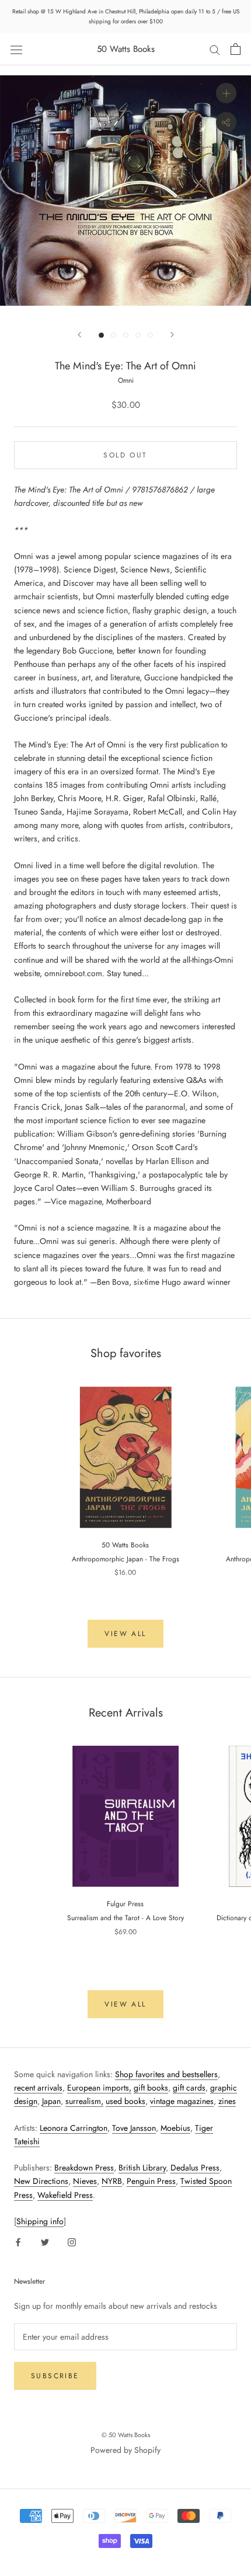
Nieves (85, 2181)
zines (227, 2101)
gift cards (189, 2088)
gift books (151, 2088)
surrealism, (84, 2101)
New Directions (41, 2181)
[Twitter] (45, 2241)
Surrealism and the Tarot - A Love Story (125, 1918)
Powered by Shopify (125, 2450)
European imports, (99, 2088)
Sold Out (125, 455)
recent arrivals (38, 2088)
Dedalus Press (195, 2168)
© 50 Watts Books (126, 2435)
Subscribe (55, 2376)
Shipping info (40, 2221)
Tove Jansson (134, 2128)
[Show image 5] (150, 335)
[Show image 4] (138, 335)
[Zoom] (226, 93)
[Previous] (79, 335)
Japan (51, 2101)
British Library (142, 2168)
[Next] (172, 335)
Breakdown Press (84, 2168)
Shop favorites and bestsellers (166, 2074)
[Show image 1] (101, 335)
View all (125, 1634)
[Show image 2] (114, 335)
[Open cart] (236, 49)
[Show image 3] (126, 335)
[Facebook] (18, 2241)
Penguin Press (151, 2181)
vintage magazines (182, 2101)
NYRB (112, 2181)
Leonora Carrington (74, 2128)
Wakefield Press (65, 2195)
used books (125, 2101)
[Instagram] (72, 2241)
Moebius (175, 2128)
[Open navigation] (16, 49)
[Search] (215, 49)
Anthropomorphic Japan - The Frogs (125, 1559)
